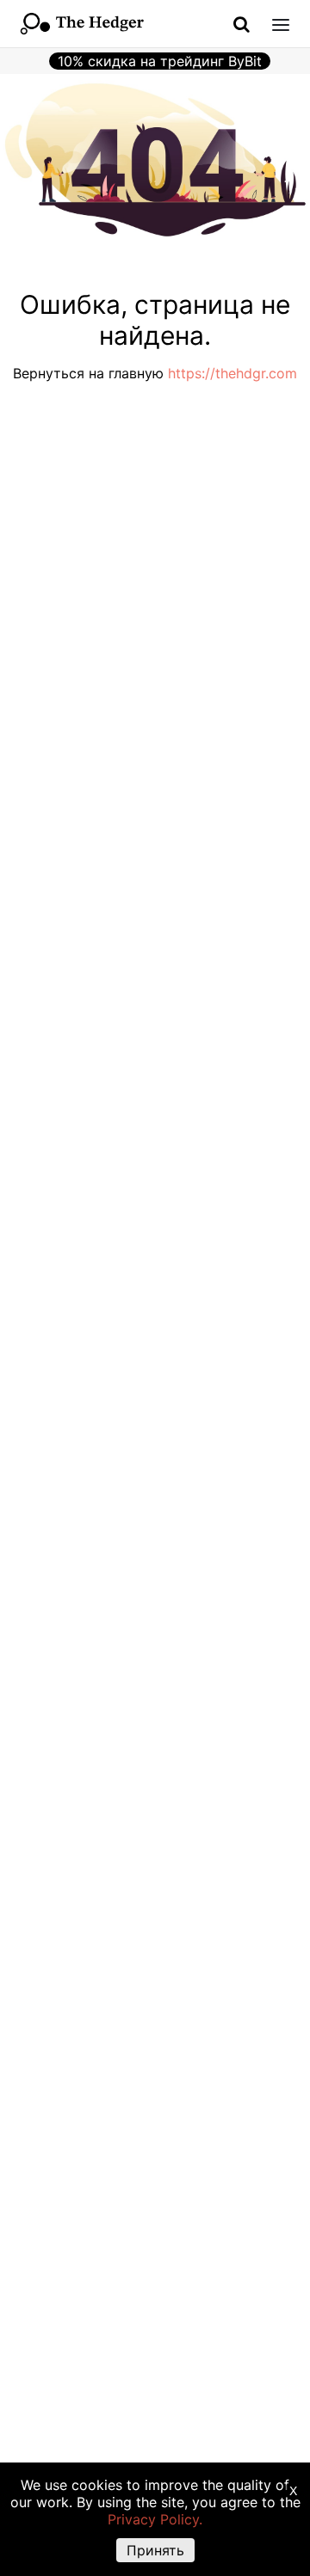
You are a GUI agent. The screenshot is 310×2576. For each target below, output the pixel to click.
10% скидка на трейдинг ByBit (160, 61)
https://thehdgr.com (232, 373)
